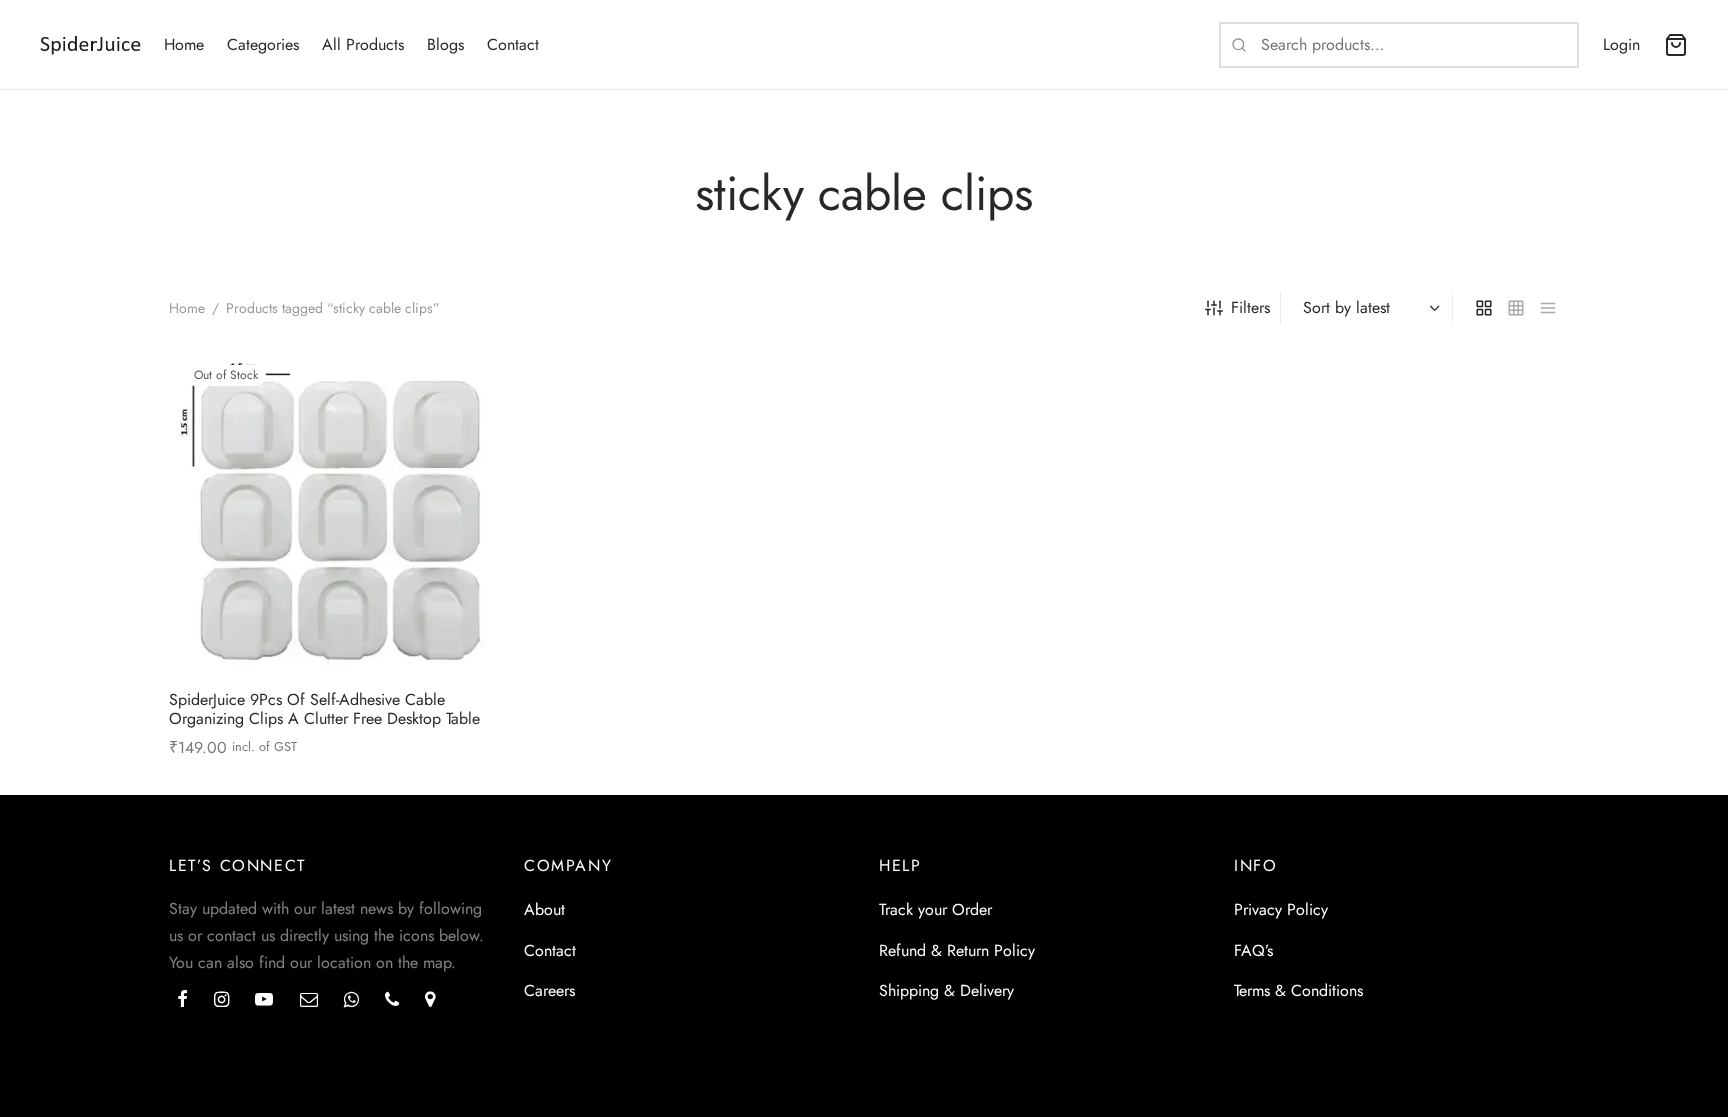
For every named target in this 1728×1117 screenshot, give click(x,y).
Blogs (445, 44)
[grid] (1484, 308)
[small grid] (1516, 308)
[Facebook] (182, 1001)
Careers (549, 990)
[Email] (309, 1001)
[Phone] (392, 1001)
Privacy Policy (1281, 909)
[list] (1548, 308)
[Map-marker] (430, 1001)
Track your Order (935, 909)
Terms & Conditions (1298, 990)
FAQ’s (1253, 950)
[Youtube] (264, 1001)
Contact (513, 44)
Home (184, 44)
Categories (263, 44)
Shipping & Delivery (946, 990)
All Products (363, 44)
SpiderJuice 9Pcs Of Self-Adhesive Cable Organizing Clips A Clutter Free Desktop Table (324, 709)
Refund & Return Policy (957, 950)
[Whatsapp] (351, 1001)
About (544, 909)
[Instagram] (221, 1001)
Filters (1250, 307)
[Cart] (1676, 45)
